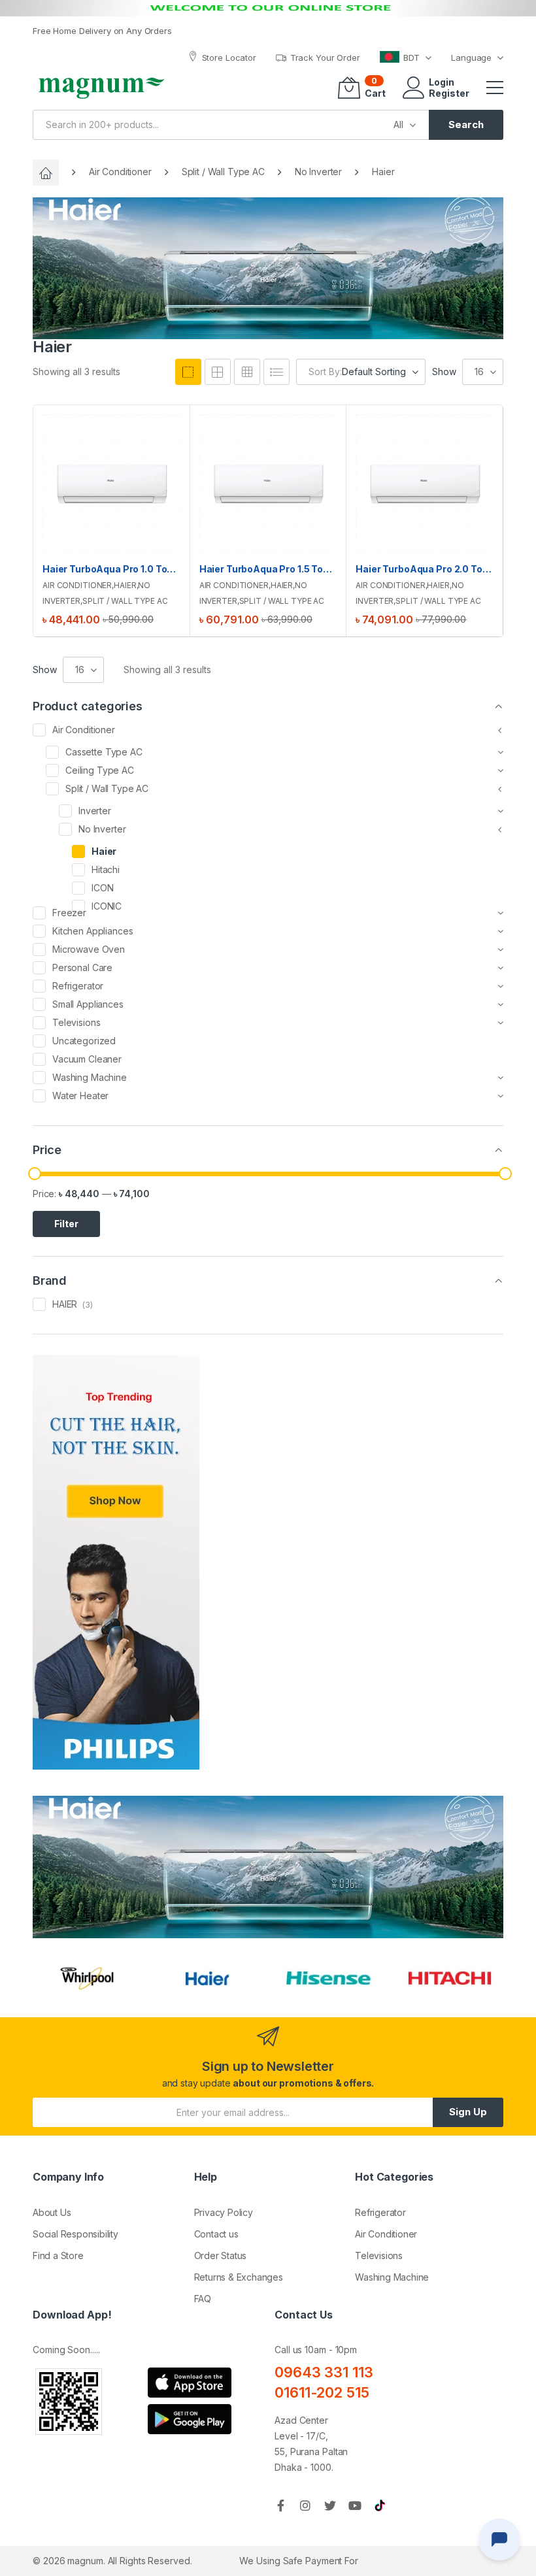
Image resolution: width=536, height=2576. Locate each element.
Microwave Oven (89, 949)
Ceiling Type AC (100, 770)
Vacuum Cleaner (87, 1059)
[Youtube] (355, 2505)
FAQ (203, 2299)
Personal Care (82, 967)
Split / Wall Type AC (223, 172)
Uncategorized (84, 1041)
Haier (125, 585)
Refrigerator (78, 986)
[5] (218, 372)
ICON (102, 888)
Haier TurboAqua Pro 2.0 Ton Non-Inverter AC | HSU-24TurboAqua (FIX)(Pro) (425, 569)
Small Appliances (88, 1004)
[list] (276, 372)
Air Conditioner (120, 172)
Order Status (221, 2255)
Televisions (76, 1022)
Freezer (69, 913)
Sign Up (468, 2112)
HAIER (65, 1304)
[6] (247, 372)
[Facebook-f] (280, 2505)
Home (46, 173)
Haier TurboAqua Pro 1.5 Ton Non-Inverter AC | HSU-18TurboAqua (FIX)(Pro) (268, 569)
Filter (66, 1224)
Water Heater (80, 1096)
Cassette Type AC (104, 752)
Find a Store (58, 2255)
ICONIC (107, 906)
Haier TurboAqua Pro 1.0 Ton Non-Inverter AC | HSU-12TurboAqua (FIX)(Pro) (111, 569)
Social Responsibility (75, 2234)
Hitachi (106, 869)
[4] (188, 372)
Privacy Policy (224, 2212)
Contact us (216, 2234)
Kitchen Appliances (92, 931)
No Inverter (318, 172)
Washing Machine (90, 1077)
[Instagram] (305, 2505)
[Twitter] (330, 2505)
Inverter (95, 811)
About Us (52, 2212)
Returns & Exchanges (239, 2277)
